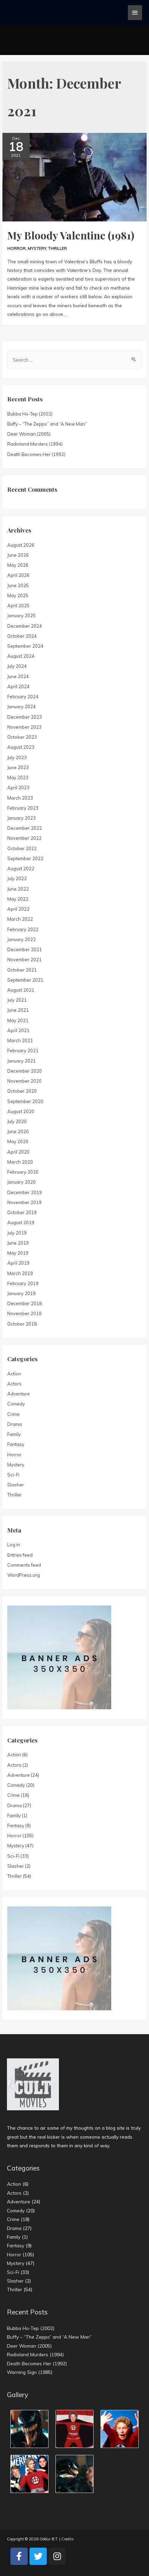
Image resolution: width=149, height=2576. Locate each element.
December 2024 (25, 626)
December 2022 (25, 828)
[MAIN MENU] (135, 13)
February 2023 (23, 808)
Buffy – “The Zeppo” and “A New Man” (47, 424)
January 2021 (21, 1061)
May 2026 (18, 565)
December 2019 (25, 1192)
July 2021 (17, 1000)
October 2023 (22, 737)
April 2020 (18, 1152)
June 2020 (18, 1131)
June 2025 (18, 585)
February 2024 (23, 697)
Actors (14, 1384)
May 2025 (18, 595)
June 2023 (18, 767)
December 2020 (25, 1071)
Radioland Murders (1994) (35, 444)
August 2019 (21, 1222)
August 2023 (21, 747)
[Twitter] (38, 2556)
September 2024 (25, 646)
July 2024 (17, 666)
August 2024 (21, 656)
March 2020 (20, 1162)
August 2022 (21, 868)
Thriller (58, 248)
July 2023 (17, 757)
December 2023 (25, 717)
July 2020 (17, 1121)
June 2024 (18, 676)
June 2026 (18, 555)
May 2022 (18, 899)
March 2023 (20, 798)
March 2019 (20, 1273)
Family (14, 1434)
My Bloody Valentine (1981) (71, 235)
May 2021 (18, 1020)
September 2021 (25, 980)
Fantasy (16, 1444)
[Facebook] (19, 2556)
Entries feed (20, 1555)
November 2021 (24, 959)
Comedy (16, 1404)
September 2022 (25, 858)
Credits (68, 2539)
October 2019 (22, 1212)
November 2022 (24, 838)
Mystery (37, 248)
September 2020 (25, 1101)
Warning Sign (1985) (30, 2372)
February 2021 (23, 1050)
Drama (15, 1424)
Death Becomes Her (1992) (36, 454)
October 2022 (22, 848)
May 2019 (18, 1253)
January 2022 (21, 939)
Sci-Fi (13, 1475)
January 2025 (21, 616)
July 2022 (17, 879)
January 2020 (21, 1182)
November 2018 (24, 1313)
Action (14, 1374)
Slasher (16, 1485)
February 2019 (23, 1283)
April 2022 (18, 909)
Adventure (19, 1394)
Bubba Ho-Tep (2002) (30, 414)
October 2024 (22, 636)
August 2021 (21, 990)
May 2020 (18, 1141)
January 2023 (21, 818)
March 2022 (20, 919)
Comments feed (24, 1565)
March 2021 (20, 1040)
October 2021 (22, 970)
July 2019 (17, 1233)
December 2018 (25, 1303)
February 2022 (23, 929)
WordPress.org (24, 1575)
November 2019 (24, 1202)
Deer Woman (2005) (29, 434)
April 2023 (18, 788)
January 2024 (21, 707)
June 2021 (18, 1010)
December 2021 (25, 949)
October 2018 (22, 1324)
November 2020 (24, 1081)
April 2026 (18, 575)
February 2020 (23, 1172)
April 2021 (18, 1030)
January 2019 (21, 1293)
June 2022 (18, 889)
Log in (14, 1545)
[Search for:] (74, 360)
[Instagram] (57, 2556)
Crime (14, 1414)
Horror (16, 248)
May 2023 (18, 777)
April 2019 (18, 1263)
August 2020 (21, 1111)
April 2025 (18, 606)
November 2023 (24, 727)
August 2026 (21, 545)
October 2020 (22, 1091)
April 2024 (18, 686)
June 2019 (18, 1243)
